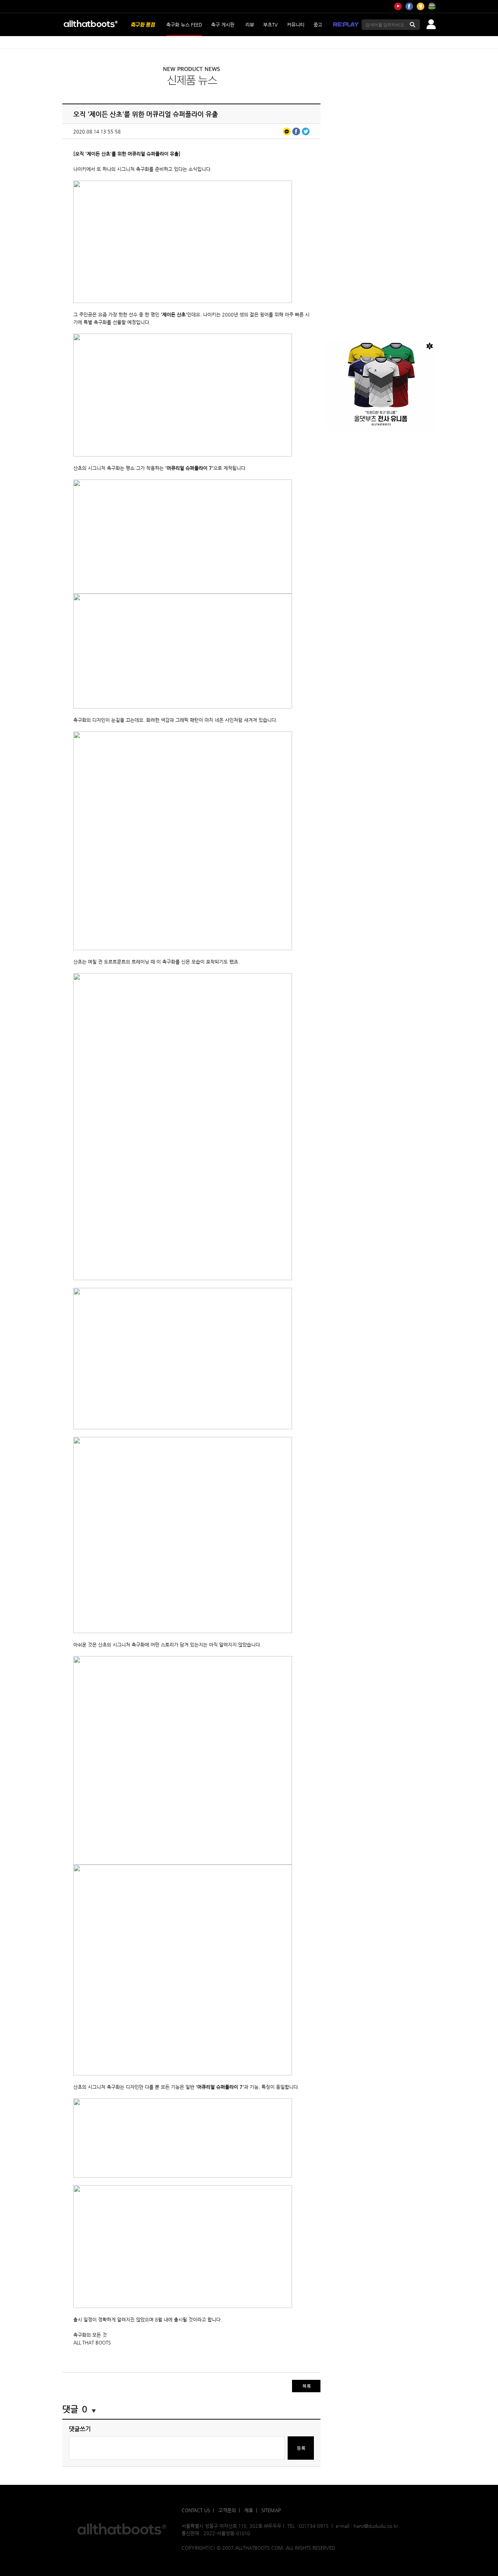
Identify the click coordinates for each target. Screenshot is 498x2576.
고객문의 (227, 2510)
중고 (318, 25)
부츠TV (271, 25)
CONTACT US (196, 2510)
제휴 (249, 2510)
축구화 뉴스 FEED (184, 25)
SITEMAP (271, 2510)
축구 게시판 (223, 25)
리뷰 (250, 25)
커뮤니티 (296, 25)
